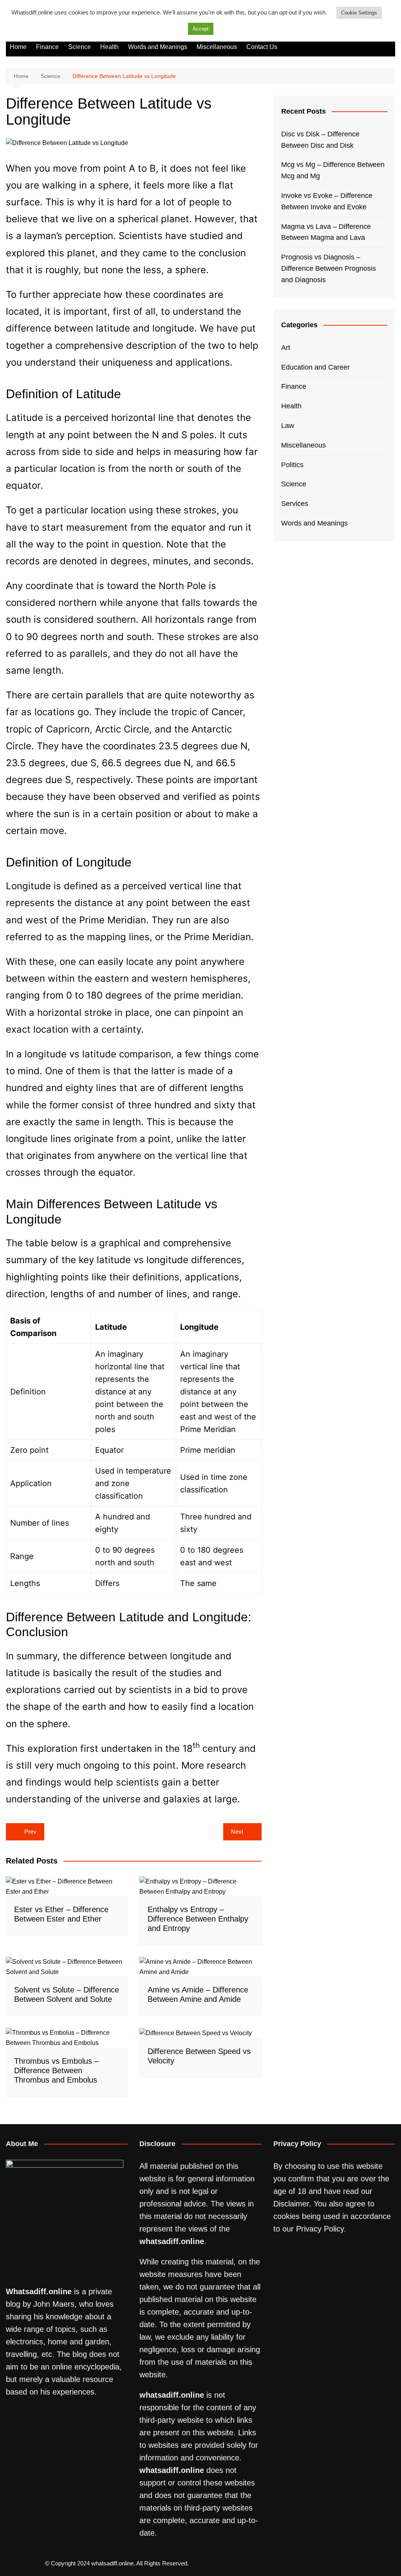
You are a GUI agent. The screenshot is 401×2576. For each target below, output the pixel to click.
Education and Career (315, 367)
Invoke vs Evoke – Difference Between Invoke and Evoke (327, 201)
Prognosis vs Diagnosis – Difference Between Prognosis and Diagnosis (329, 268)
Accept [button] (201, 29)
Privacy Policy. (321, 2229)
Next (237, 1832)
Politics (292, 465)
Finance (47, 47)
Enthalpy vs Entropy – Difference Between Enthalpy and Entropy (198, 1919)
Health (109, 47)
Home (18, 47)
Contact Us (262, 47)
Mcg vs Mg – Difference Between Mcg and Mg (333, 170)
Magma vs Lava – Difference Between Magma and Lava (326, 232)
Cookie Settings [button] (359, 13)
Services (295, 504)
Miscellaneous (217, 47)
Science (79, 47)
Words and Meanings (158, 47)
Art (286, 348)
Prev (30, 1832)
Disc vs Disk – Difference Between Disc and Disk (320, 140)
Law (288, 426)
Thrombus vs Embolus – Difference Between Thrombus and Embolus (56, 2070)
